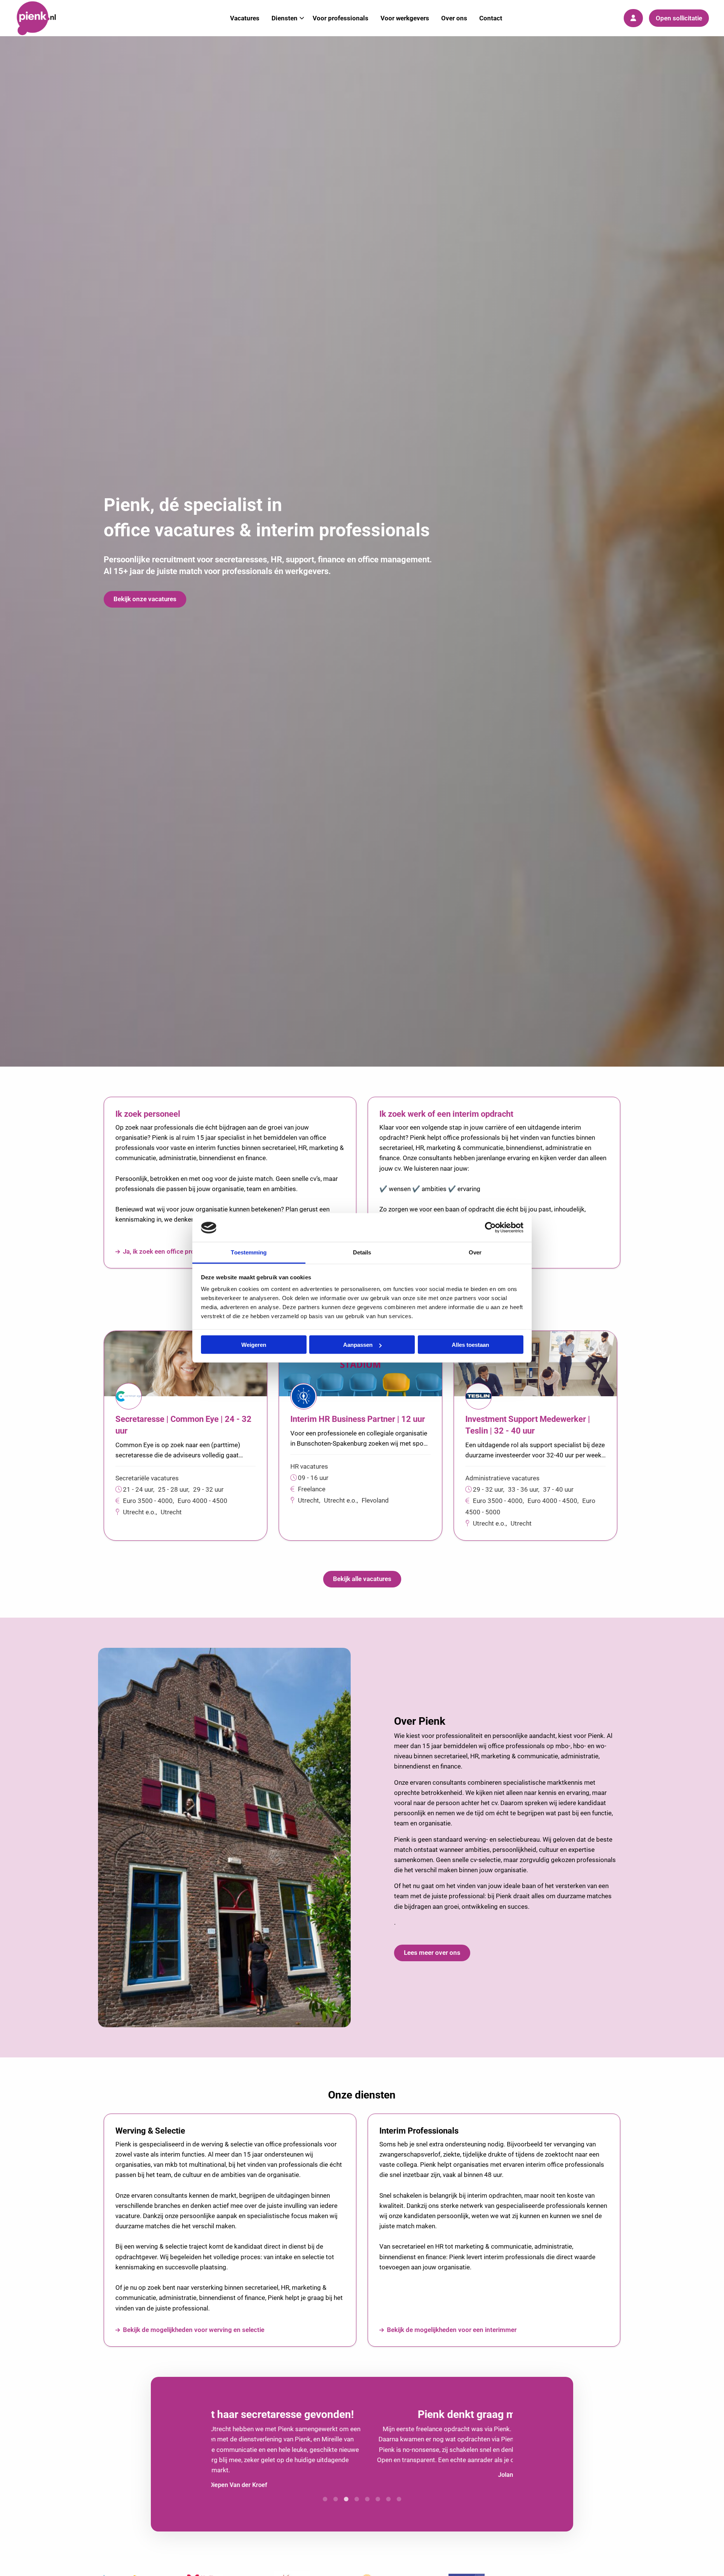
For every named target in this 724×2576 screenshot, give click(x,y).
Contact (491, 18)
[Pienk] (53, 18)
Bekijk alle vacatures (362, 1579)
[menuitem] (245, 18)
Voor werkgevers (405, 18)
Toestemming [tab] (249, 1252)
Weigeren (254, 1345)
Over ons (454, 18)
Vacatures (245, 18)
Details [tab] (362, 1252)
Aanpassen (358, 1345)
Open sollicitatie (679, 18)
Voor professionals (341, 18)
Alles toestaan (470, 1345)
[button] (325, 2493)
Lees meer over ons (432, 1953)
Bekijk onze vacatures (145, 599)
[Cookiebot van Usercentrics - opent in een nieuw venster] (490, 1228)
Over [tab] (475, 1252)
